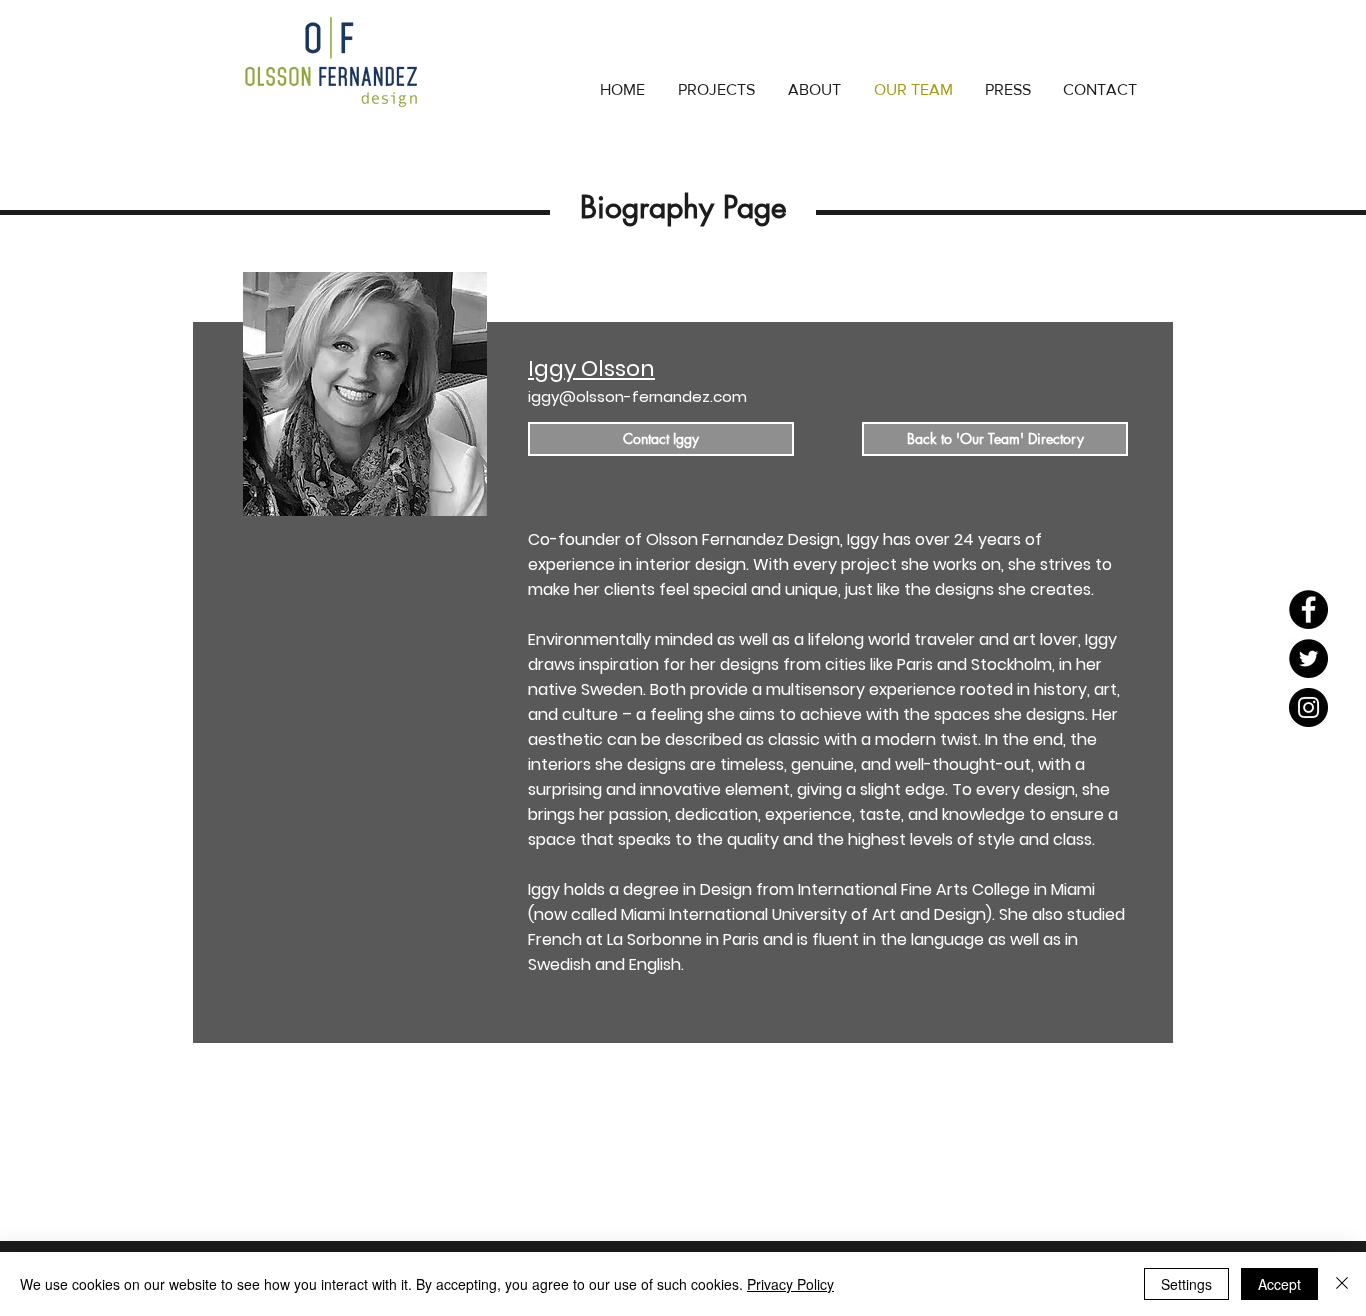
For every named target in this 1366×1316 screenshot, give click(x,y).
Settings (1186, 1284)
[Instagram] (1308, 707)
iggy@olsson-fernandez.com (637, 396)
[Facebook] (1308, 609)
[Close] (1342, 1284)
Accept (1279, 1284)
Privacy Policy (790, 1284)
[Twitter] (1308, 658)
